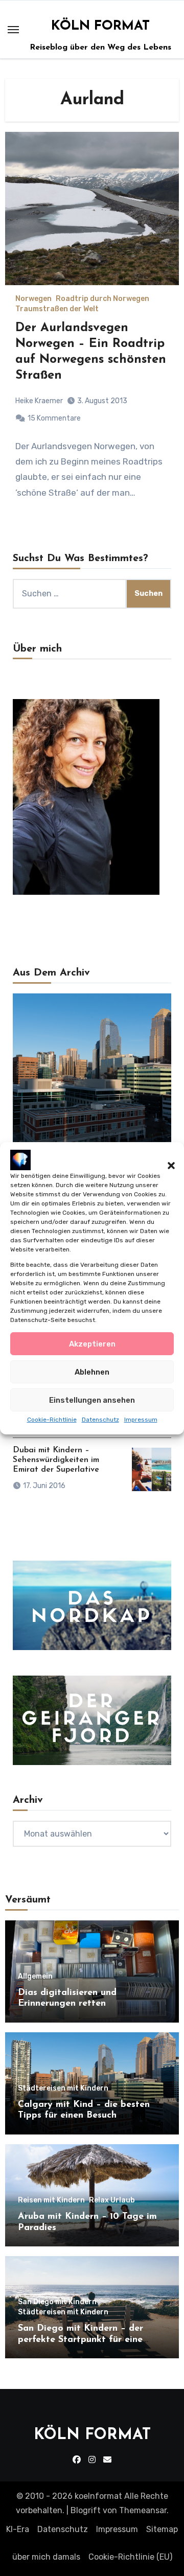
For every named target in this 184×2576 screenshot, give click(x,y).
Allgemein (35, 1977)
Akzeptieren (92, 1344)
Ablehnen (92, 1372)
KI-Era (18, 2529)
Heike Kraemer (39, 401)
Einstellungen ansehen (92, 1400)
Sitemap (162, 2529)
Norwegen (33, 299)
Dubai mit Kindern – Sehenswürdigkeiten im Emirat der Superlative (56, 1460)
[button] (166, 1159)
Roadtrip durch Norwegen (102, 299)
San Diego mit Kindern (57, 2302)
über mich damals (46, 2557)
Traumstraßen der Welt (57, 309)
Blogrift (86, 2510)
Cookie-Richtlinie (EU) (130, 2557)
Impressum (141, 1420)
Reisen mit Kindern (51, 2200)
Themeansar (143, 2510)
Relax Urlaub (112, 2200)
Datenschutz (100, 1420)
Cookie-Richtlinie (52, 1420)
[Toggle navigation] (13, 30)
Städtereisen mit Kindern (63, 2088)
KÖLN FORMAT (100, 26)
